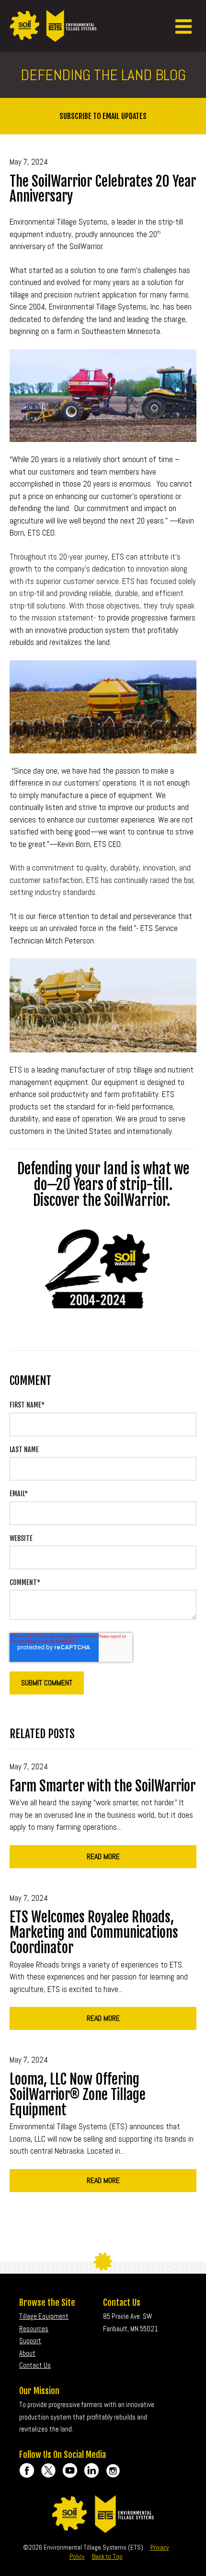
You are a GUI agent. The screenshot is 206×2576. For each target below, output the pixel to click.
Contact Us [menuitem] (35, 2365)
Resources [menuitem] (34, 2329)
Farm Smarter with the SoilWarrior (103, 1786)
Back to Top (107, 2556)
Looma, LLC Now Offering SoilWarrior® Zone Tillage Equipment (78, 2095)
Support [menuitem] (30, 2341)
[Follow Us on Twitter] (48, 2470)
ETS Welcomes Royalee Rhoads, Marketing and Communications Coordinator (94, 1932)
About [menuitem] (27, 2353)
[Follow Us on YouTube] (70, 2470)
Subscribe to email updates (103, 116)
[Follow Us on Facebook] (27, 2470)
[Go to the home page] (53, 36)
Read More (103, 1856)
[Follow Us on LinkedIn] (92, 2470)
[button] (183, 26)
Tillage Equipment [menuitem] (44, 2316)
